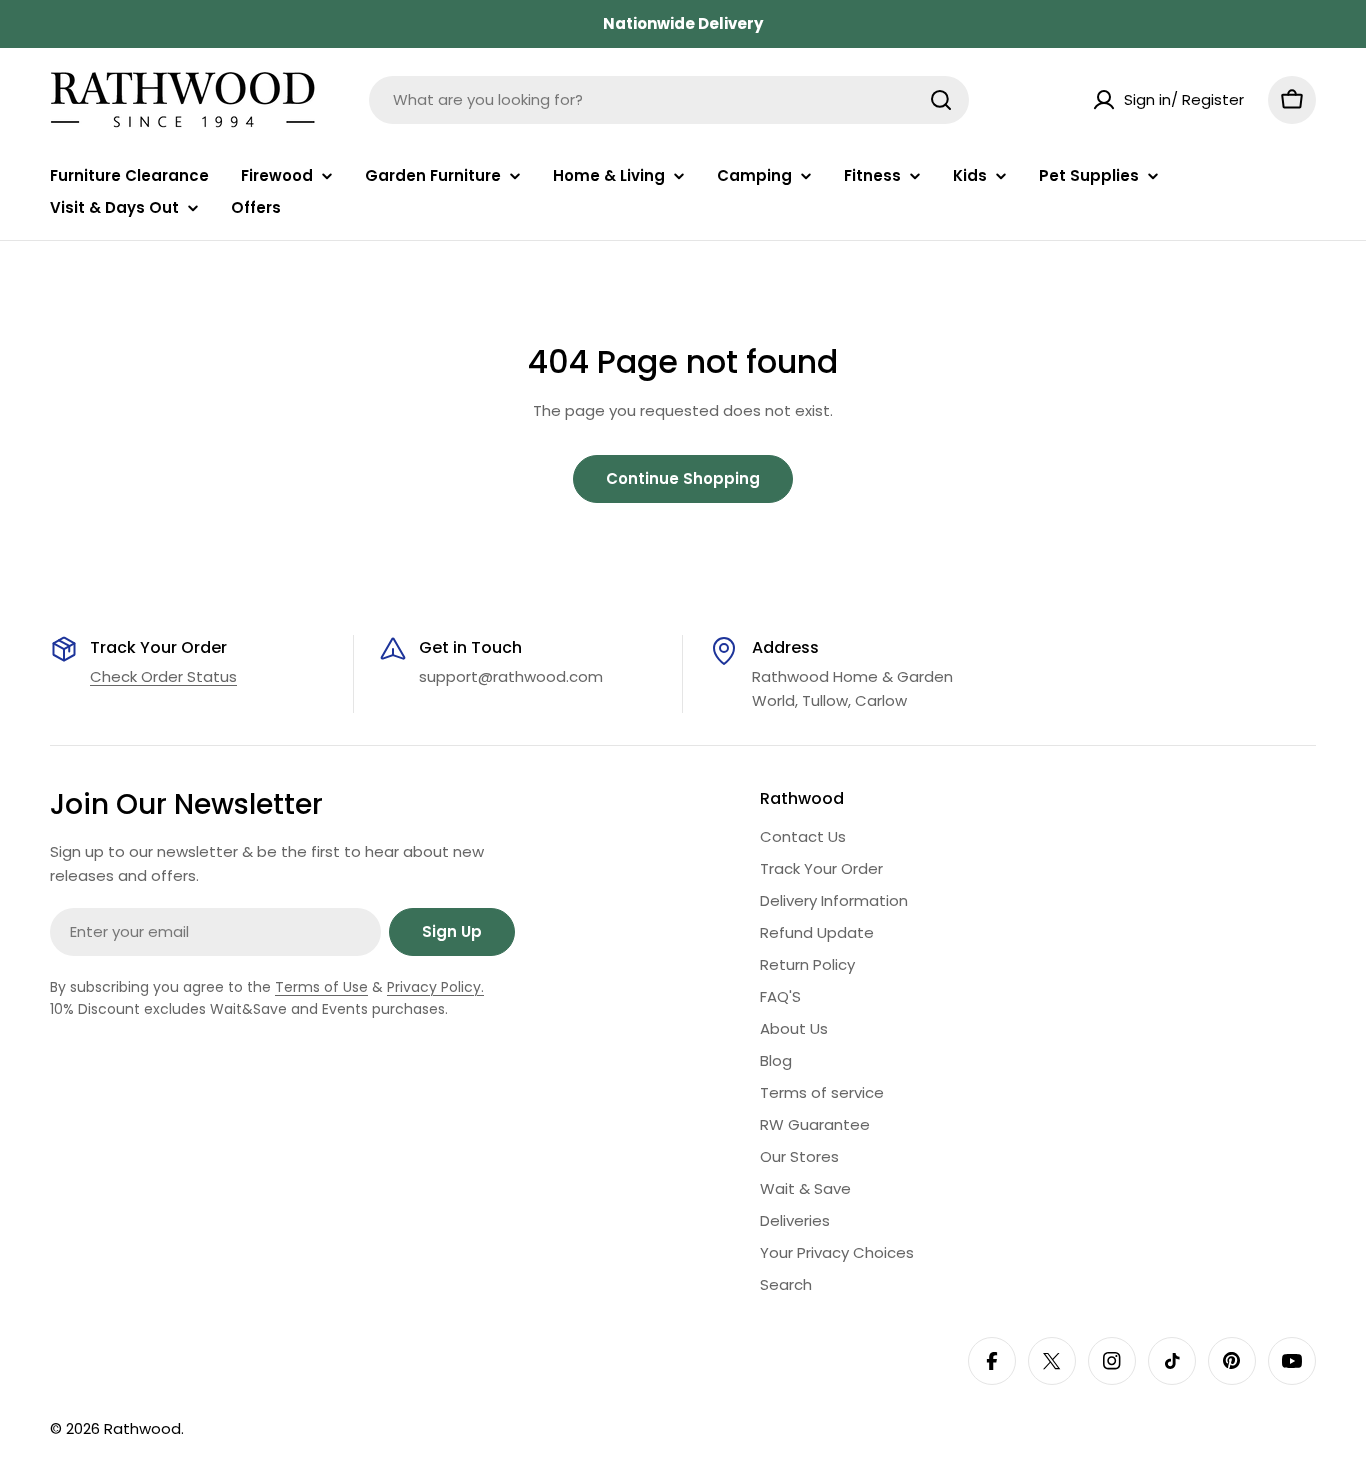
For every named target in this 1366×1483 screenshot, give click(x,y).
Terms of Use (321, 987)
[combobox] (669, 100)
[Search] (941, 100)
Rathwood (142, 1428)
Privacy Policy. (435, 987)
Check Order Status (163, 676)
